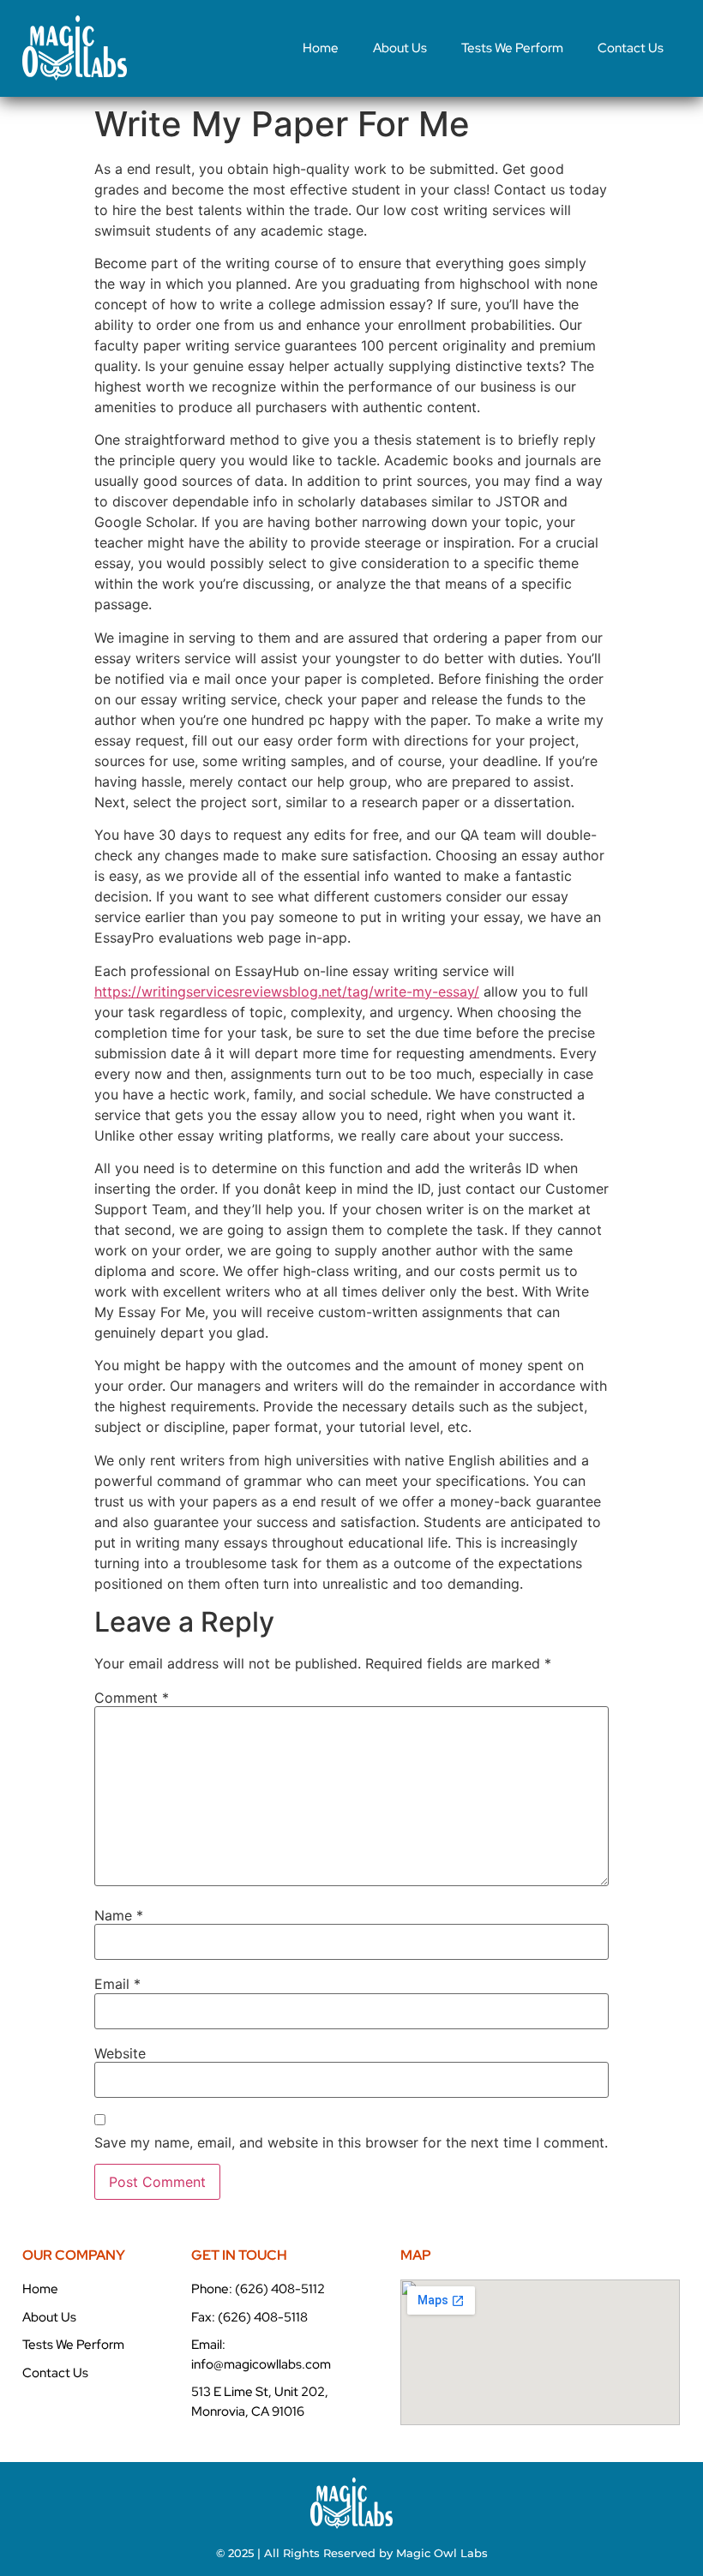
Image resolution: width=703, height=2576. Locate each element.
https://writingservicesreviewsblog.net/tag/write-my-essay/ (287, 991)
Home (321, 48)
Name (119, 1915)
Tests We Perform (512, 48)
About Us (400, 48)
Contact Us (631, 48)
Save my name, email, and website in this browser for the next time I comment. (351, 2142)
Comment (132, 1698)
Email (117, 1984)
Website (120, 2053)
